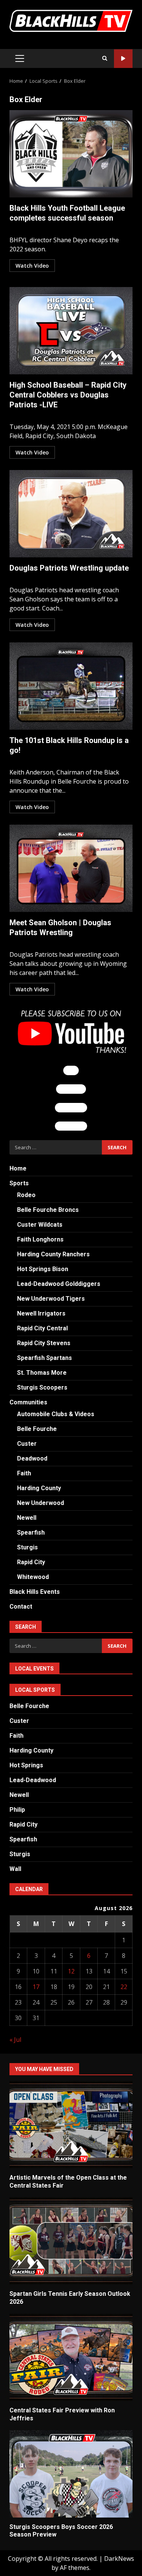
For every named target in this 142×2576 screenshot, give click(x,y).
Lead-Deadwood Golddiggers (59, 1284)
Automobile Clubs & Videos (56, 1414)
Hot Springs (26, 1765)
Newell (27, 1518)
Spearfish (31, 1533)
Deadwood (32, 1458)
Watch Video (32, 266)
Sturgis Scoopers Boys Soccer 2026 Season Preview (71, 2474)
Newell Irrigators (41, 1313)
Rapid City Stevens (44, 1343)
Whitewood (33, 1577)
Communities (28, 1402)
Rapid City (31, 1562)
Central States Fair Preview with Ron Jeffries (71, 2357)
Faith (24, 1473)
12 (71, 1971)
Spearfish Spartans (44, 1358)
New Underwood (41, 1503)
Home (18, 1168)
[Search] (105, 58)
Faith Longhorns (40, 1239)
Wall (15, 1869)
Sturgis (27, 1547)
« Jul (15, 2040)
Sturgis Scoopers (42, 1387)
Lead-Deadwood (33, 1780)
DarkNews (119, 2559)
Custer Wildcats (40, 1225)
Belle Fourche (37, 1429)
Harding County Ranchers (53, 1254)
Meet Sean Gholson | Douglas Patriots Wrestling (71, 868)
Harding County (39, 1488)
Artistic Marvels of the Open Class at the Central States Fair (71, 2125)
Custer (27, 1444)
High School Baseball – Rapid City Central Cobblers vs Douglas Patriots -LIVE (71, 331)
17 (36, 1987)
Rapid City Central (42, 1328)
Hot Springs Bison (43, 1269)
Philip (17, 1810)
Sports (19, 1183)
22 (124, 1987)
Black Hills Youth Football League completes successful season (71, 154)
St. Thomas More (42, 1373)
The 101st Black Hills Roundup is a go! (71, 686)
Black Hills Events (35, 1592)
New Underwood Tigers (51, 1299)
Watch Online (123, 59)
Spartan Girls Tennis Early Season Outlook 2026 (71, 2241)
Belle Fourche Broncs (48, 1210)
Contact (21, 1607)
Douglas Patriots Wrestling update (71, 514)
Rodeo (26, 1195)
